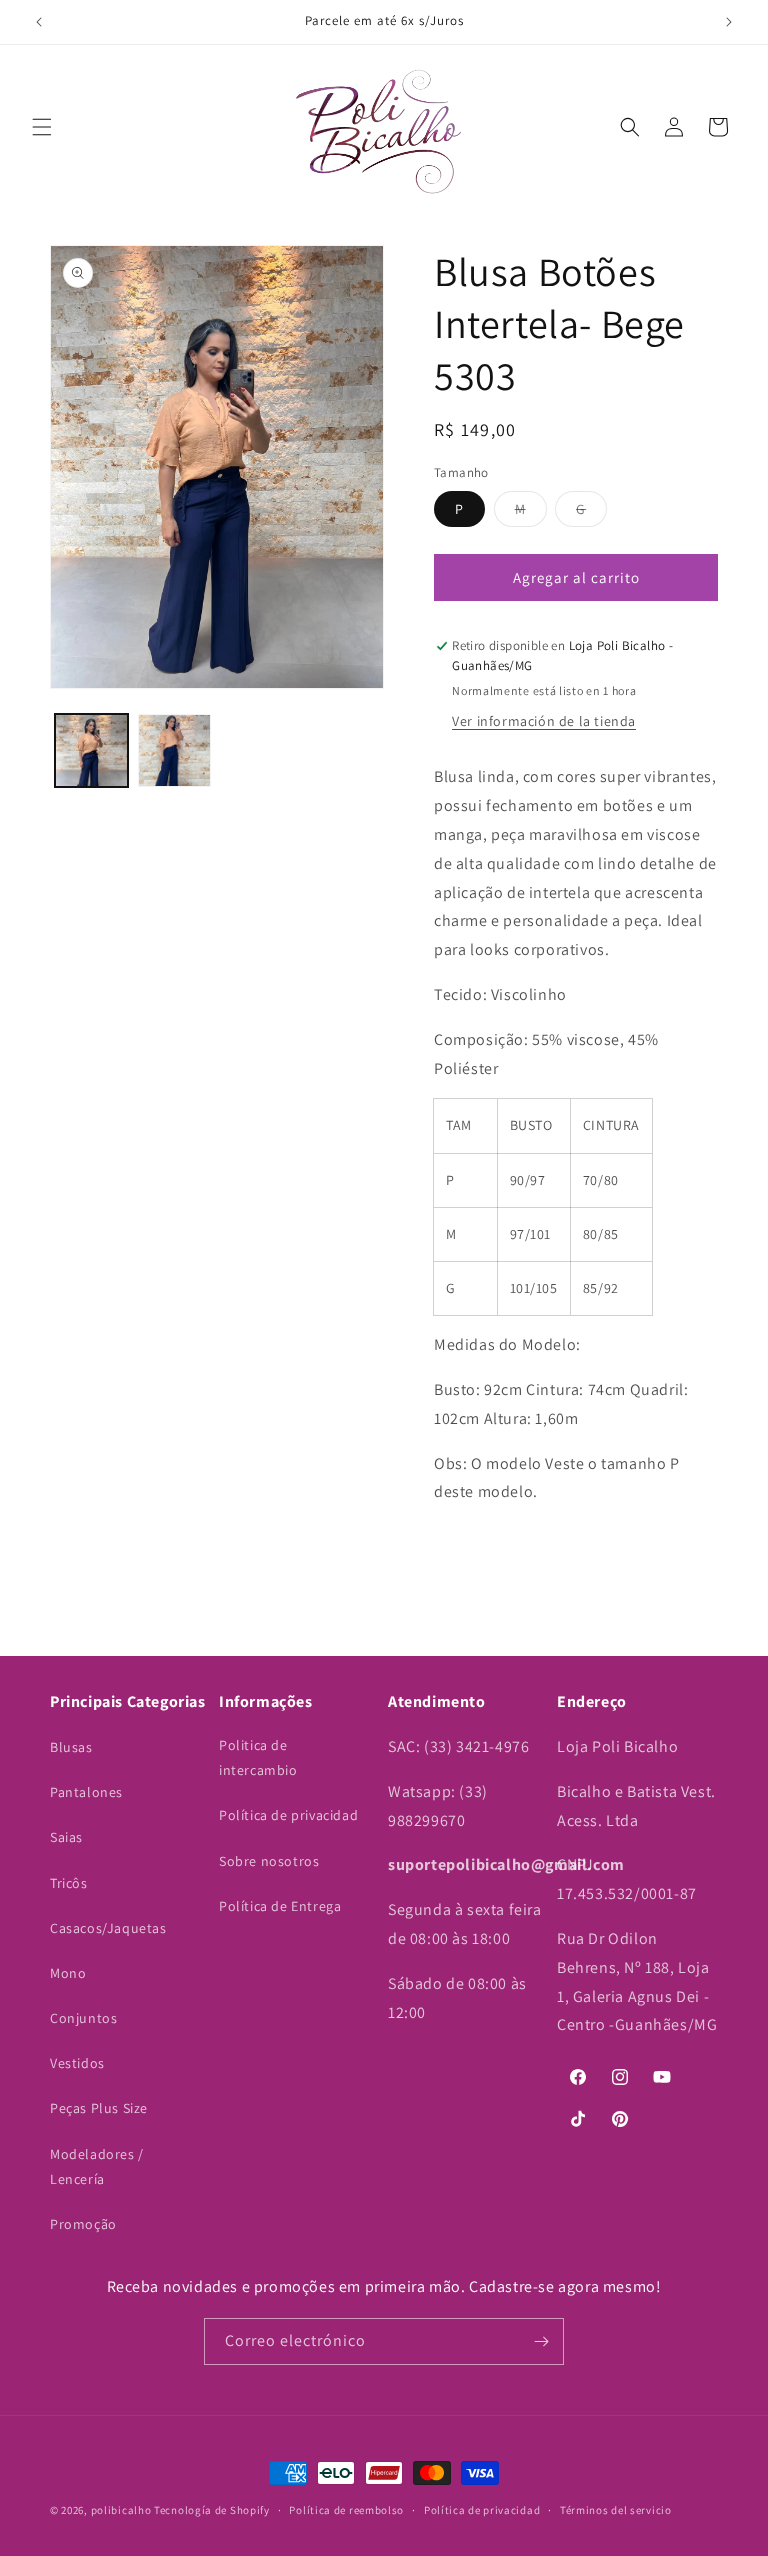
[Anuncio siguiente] (729, 22)
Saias (66, 1837)
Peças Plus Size (99, 2108)
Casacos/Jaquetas (108, 1928)
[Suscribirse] (541, 2341)
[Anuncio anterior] (39, 22)
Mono (68, 1973)
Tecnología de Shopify (212, 2510)
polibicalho (121, 2510)
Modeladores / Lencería (97, 2166)
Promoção (83, 2224)
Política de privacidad (288, 1815)
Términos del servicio (616, 2510)
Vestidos (77, 2063)
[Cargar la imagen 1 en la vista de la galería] (91, 750)
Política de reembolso (346, 2510)
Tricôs (69, 1883)
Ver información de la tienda (544, 721)
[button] (42, 127)
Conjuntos (83, 2018)
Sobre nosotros (269, 1861)
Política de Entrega (280, 1906)
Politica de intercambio (258, 1757)
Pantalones (86, 1792)
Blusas (71, 1747)
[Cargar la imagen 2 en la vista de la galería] (174, 750)
